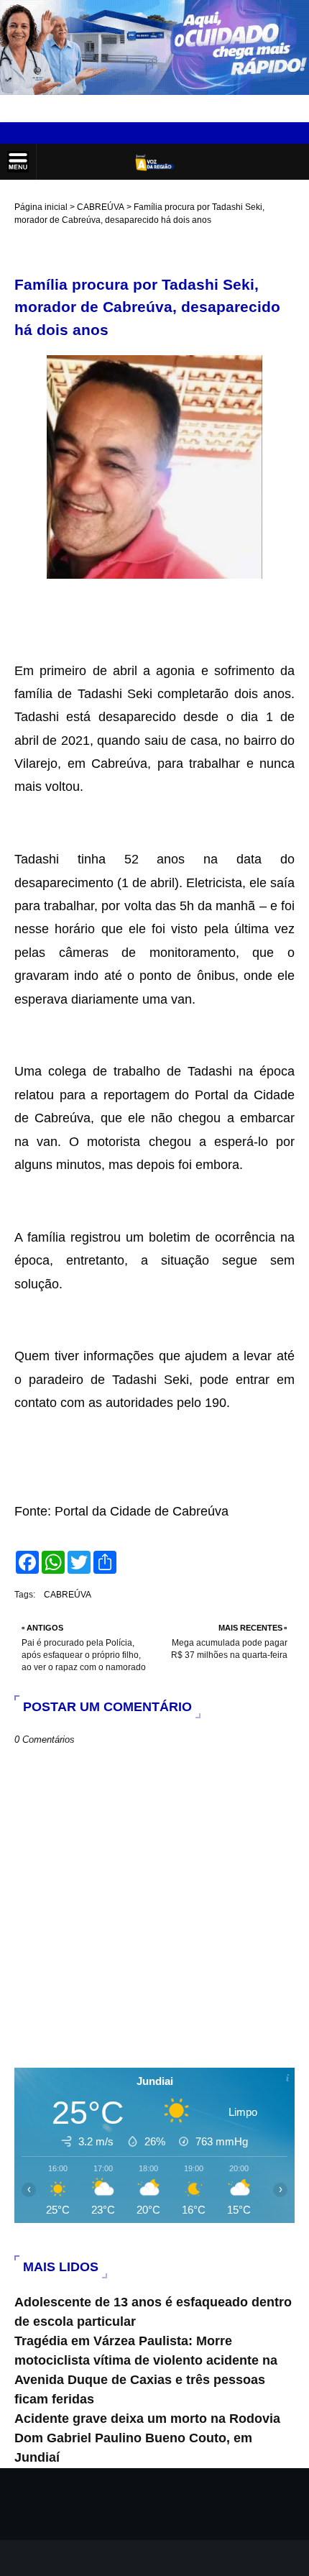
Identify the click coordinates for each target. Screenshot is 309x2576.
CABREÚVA (101, 207)
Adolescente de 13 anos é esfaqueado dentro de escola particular (153, 2312)
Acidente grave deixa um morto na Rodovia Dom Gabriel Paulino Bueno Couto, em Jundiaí (147, 2438)
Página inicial (41, 207)
